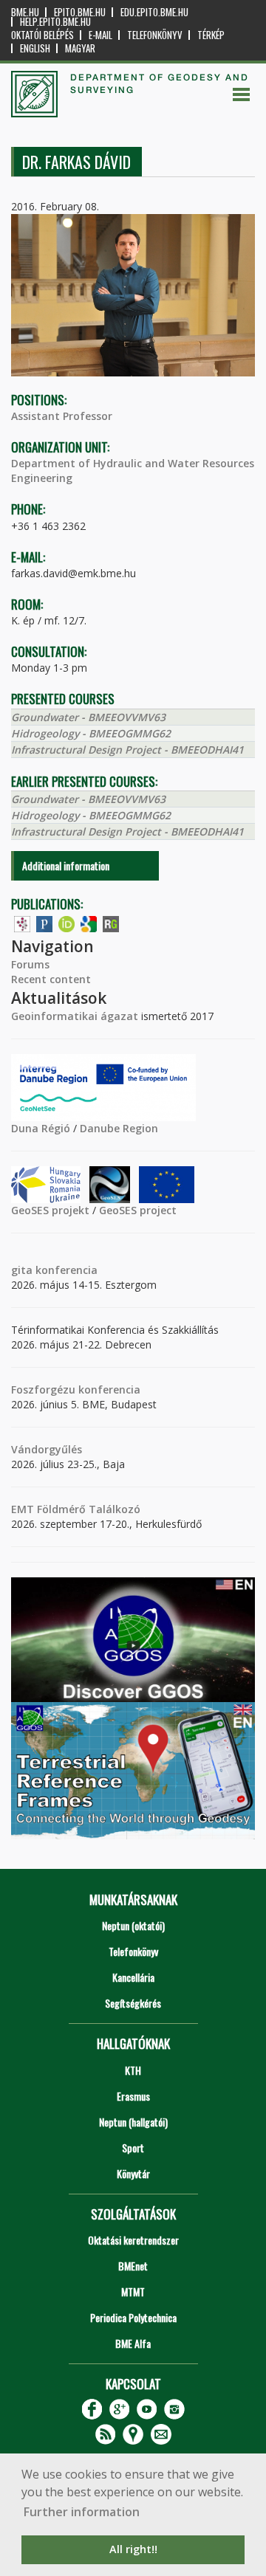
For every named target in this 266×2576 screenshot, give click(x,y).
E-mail (100, 35)
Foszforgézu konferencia (76, 1389)
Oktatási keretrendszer (133, 2240)
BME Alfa (133, 2343)
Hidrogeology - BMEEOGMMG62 (91, 733)
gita (22, 1270)
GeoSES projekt (50, 1210)
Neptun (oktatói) (133, 1925)
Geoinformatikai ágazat (75, 1016)
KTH (133, 2070)
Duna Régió (41, 1128)
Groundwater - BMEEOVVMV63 (88, 717)
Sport (133, 2148)
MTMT (133, 2291)
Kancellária (133, 1977)
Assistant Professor (62, 416)
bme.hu (25, 12)
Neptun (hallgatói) (133, 2122)
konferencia (65, 1270)
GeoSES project (138, 1210)
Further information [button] (82, 2512)
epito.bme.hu (80, 12)
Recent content (51, 979)
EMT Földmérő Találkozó (76, 1509)
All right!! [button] (133, 2549)
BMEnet (133, 2266)
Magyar (80, 48)
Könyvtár (133, 2173)
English (35, 48)
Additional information (66, 865)
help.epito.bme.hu (55, 22)
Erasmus (133, 2096)
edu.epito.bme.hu (154, 12)
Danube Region (119, 1128)
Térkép (211, 35)
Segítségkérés (133, 2003)
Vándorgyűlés (47, 1449)
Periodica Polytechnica (133, 2317)
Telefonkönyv (155, 35)
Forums (30, 964)
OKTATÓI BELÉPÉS (42, 35)
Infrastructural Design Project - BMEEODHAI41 (127, 750)
